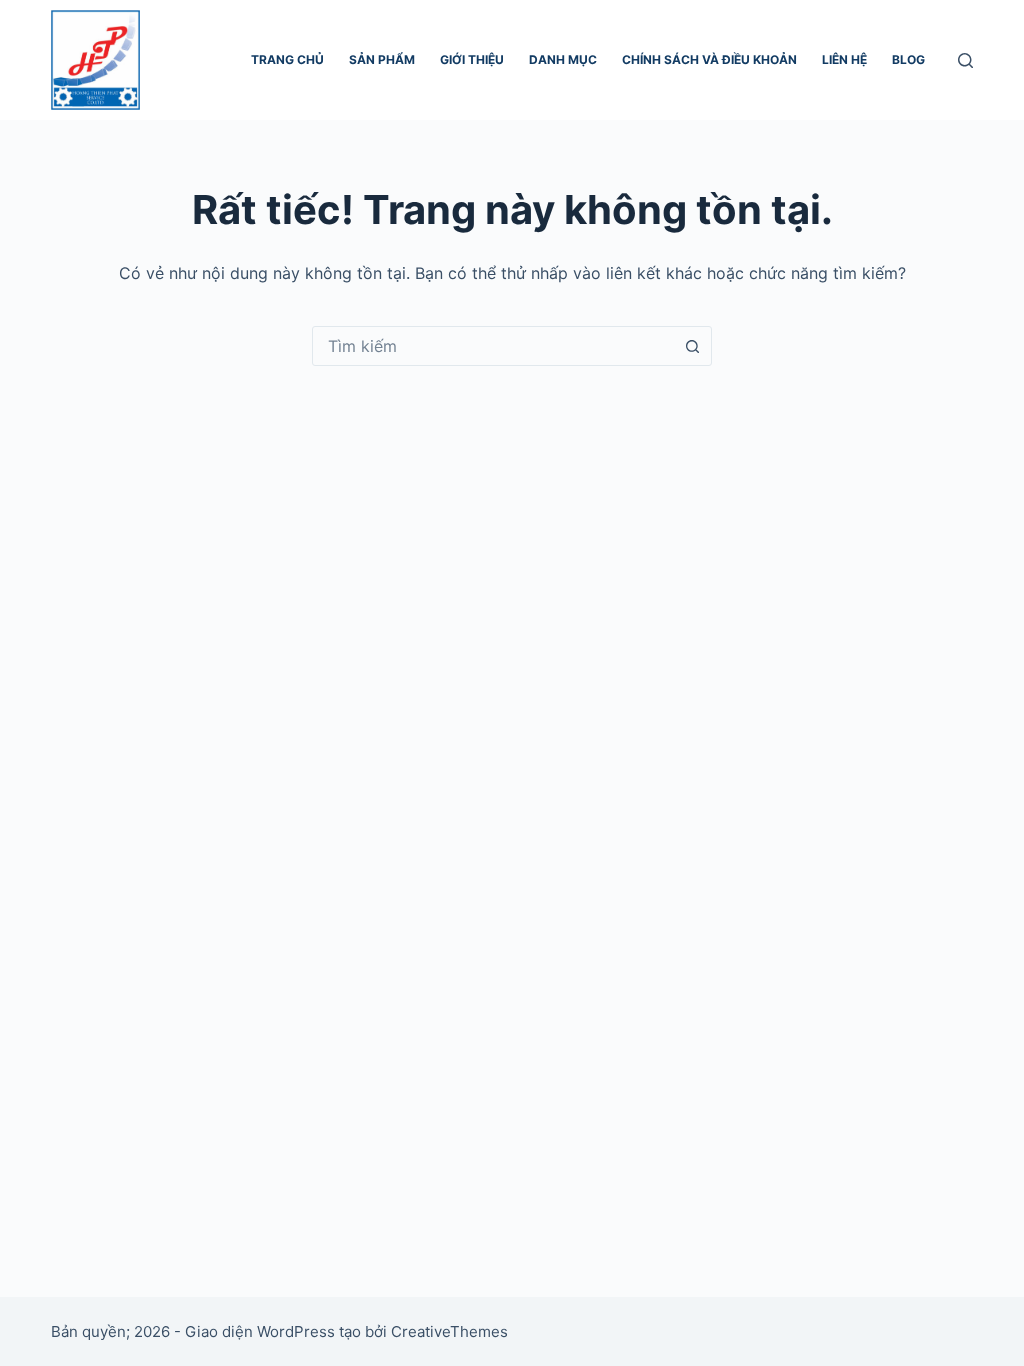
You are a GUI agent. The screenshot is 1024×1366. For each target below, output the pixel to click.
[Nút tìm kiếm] (692, 346)
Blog (908, 59)
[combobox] (493, 346)
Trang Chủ (287, 59)
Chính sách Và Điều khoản (709, 59)
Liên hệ (844, 59)
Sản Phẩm (382, 59)
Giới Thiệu (472, 59)
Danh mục (563, 59)
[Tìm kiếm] (965, 60)
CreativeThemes (449, 1331)
